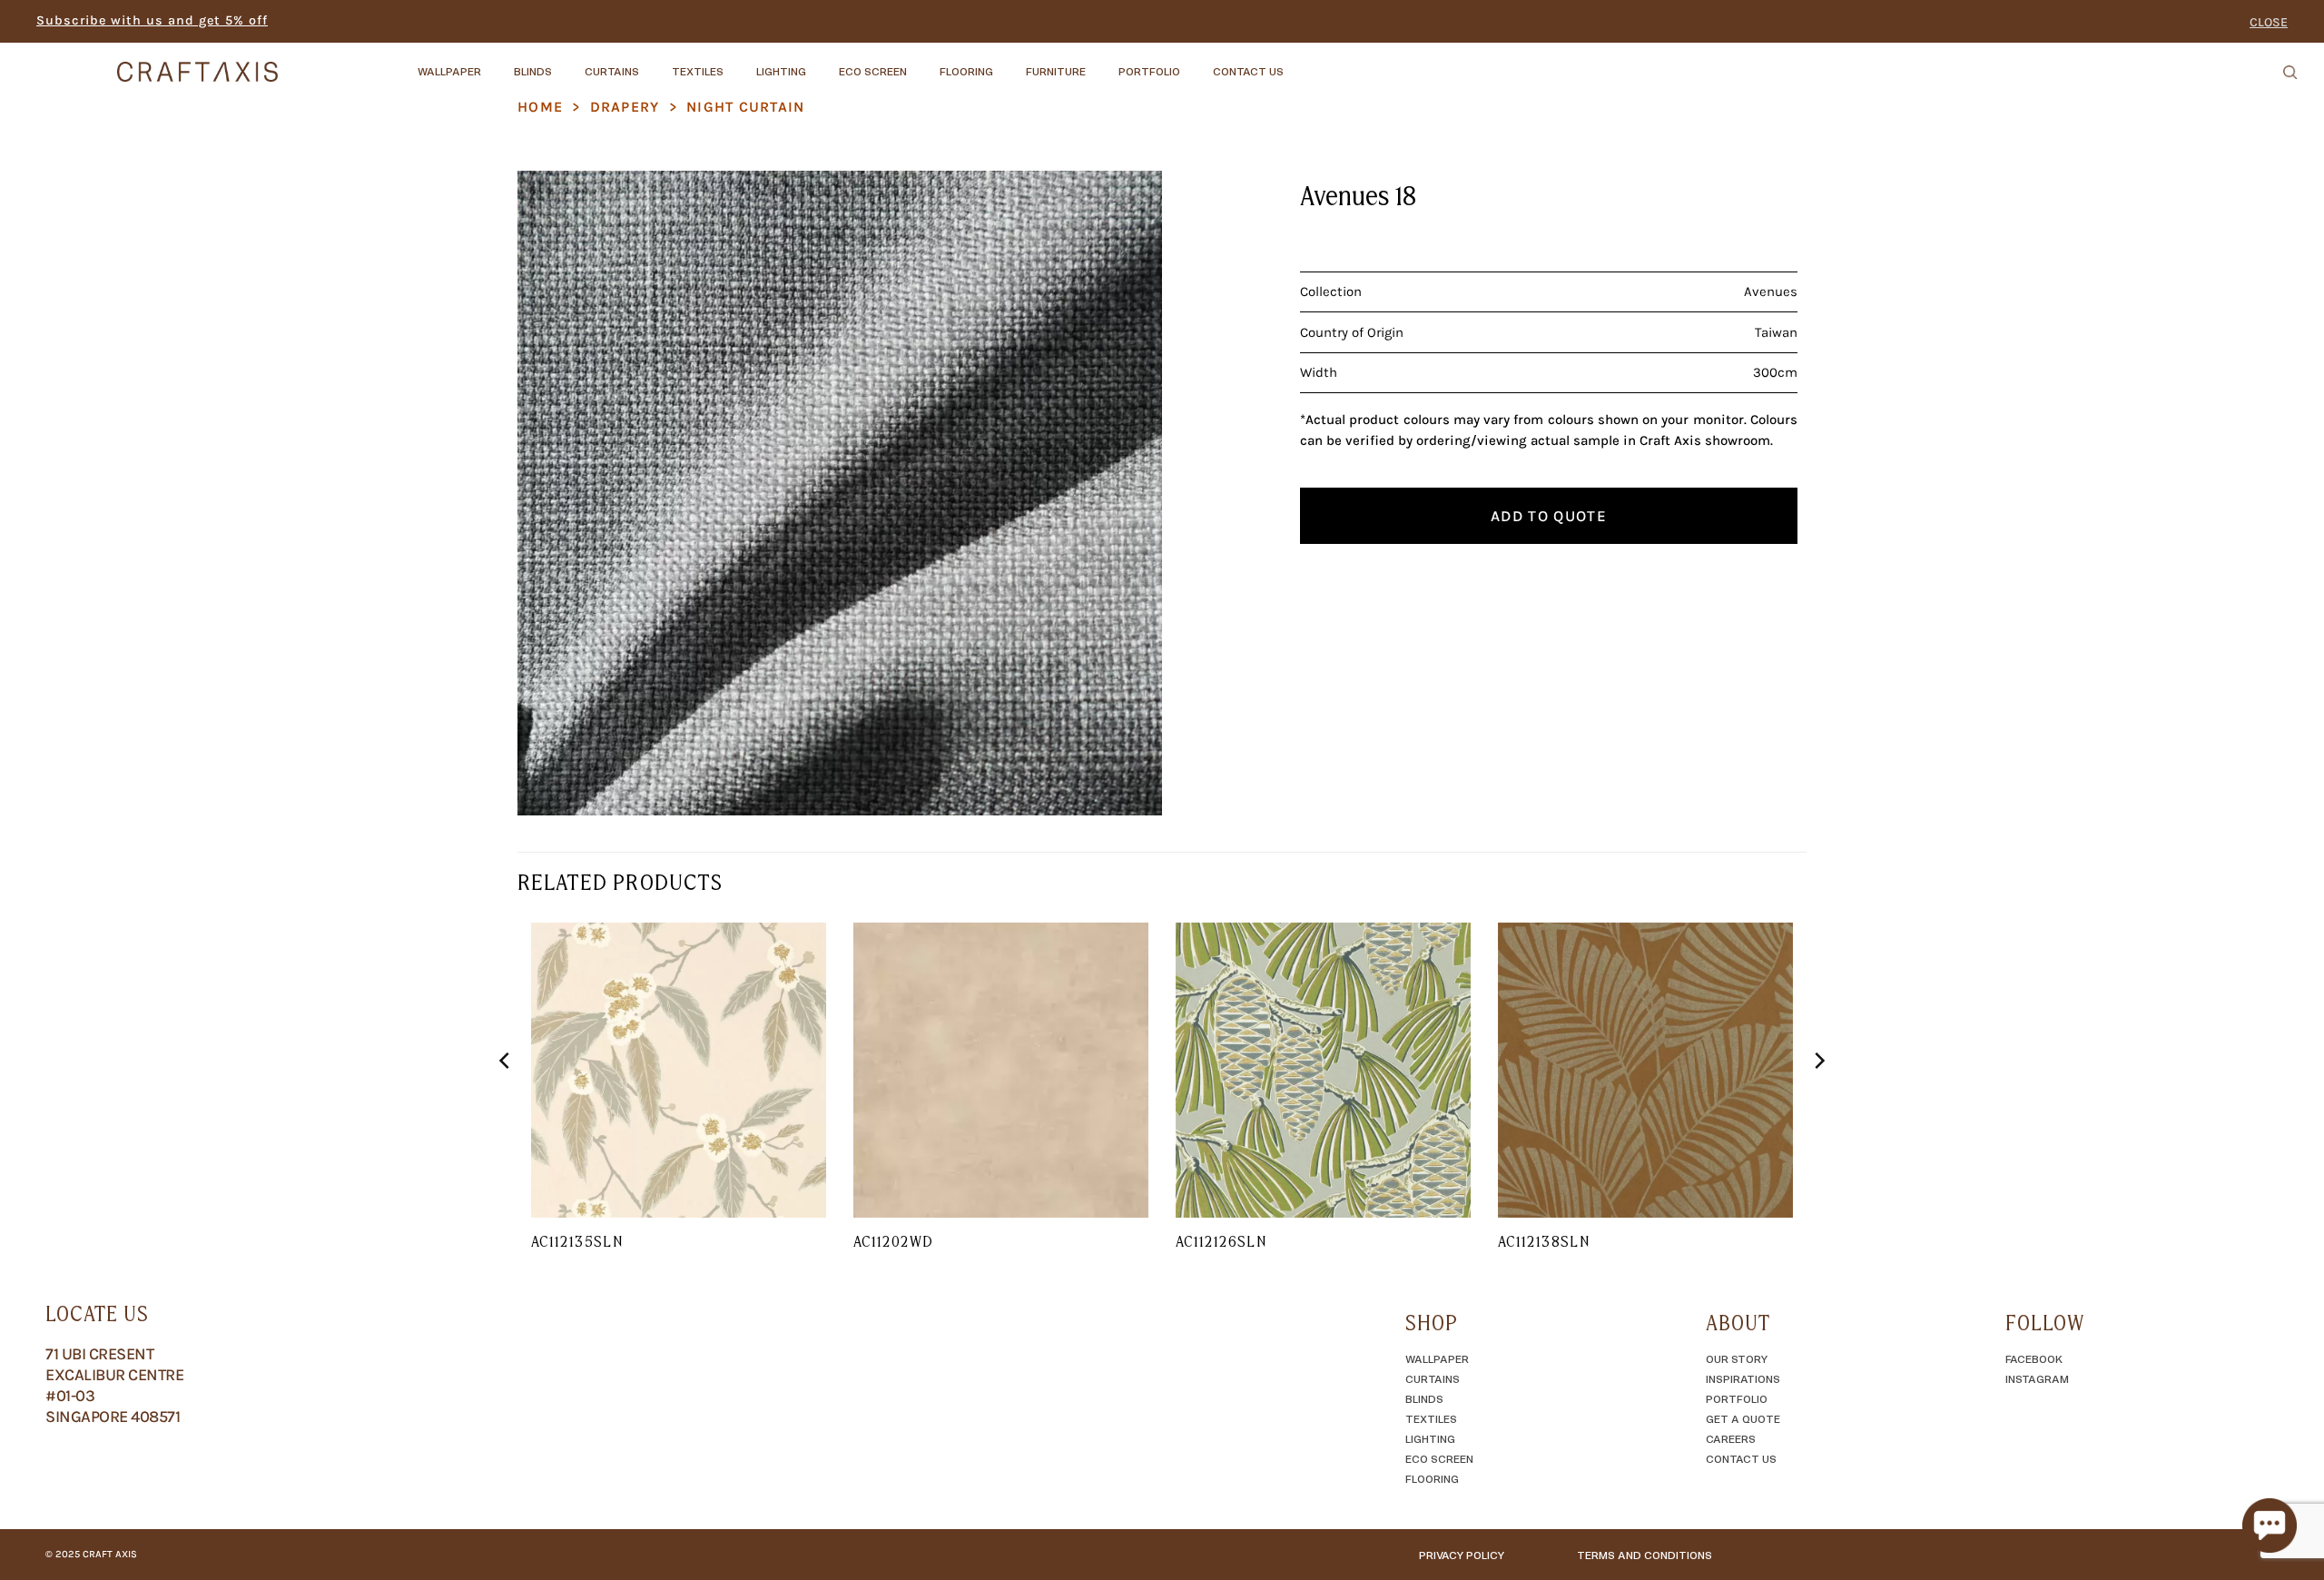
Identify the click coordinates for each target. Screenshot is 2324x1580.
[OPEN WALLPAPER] (497, 63)
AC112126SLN (1221, 1241)
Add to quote (1549, 516)
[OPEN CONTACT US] (1299, 63)
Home (540, 107)
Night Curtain (746, 107)
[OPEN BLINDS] (567, 63)
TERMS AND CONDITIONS (1645, 1555)
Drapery (625, 107)
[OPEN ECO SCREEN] (922, 63)
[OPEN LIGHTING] (822, 63)
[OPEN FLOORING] (1009, 63)
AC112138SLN (1544, 1241)
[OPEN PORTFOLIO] (1196, 63)
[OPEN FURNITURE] (1101, 63)
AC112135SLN (577, 1241)
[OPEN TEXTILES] (739, 63)
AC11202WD (893, 1241)
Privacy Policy (1462, 1555)
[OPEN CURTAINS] (655, 63)
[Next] (1818, 1097)
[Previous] (506, 1097)
